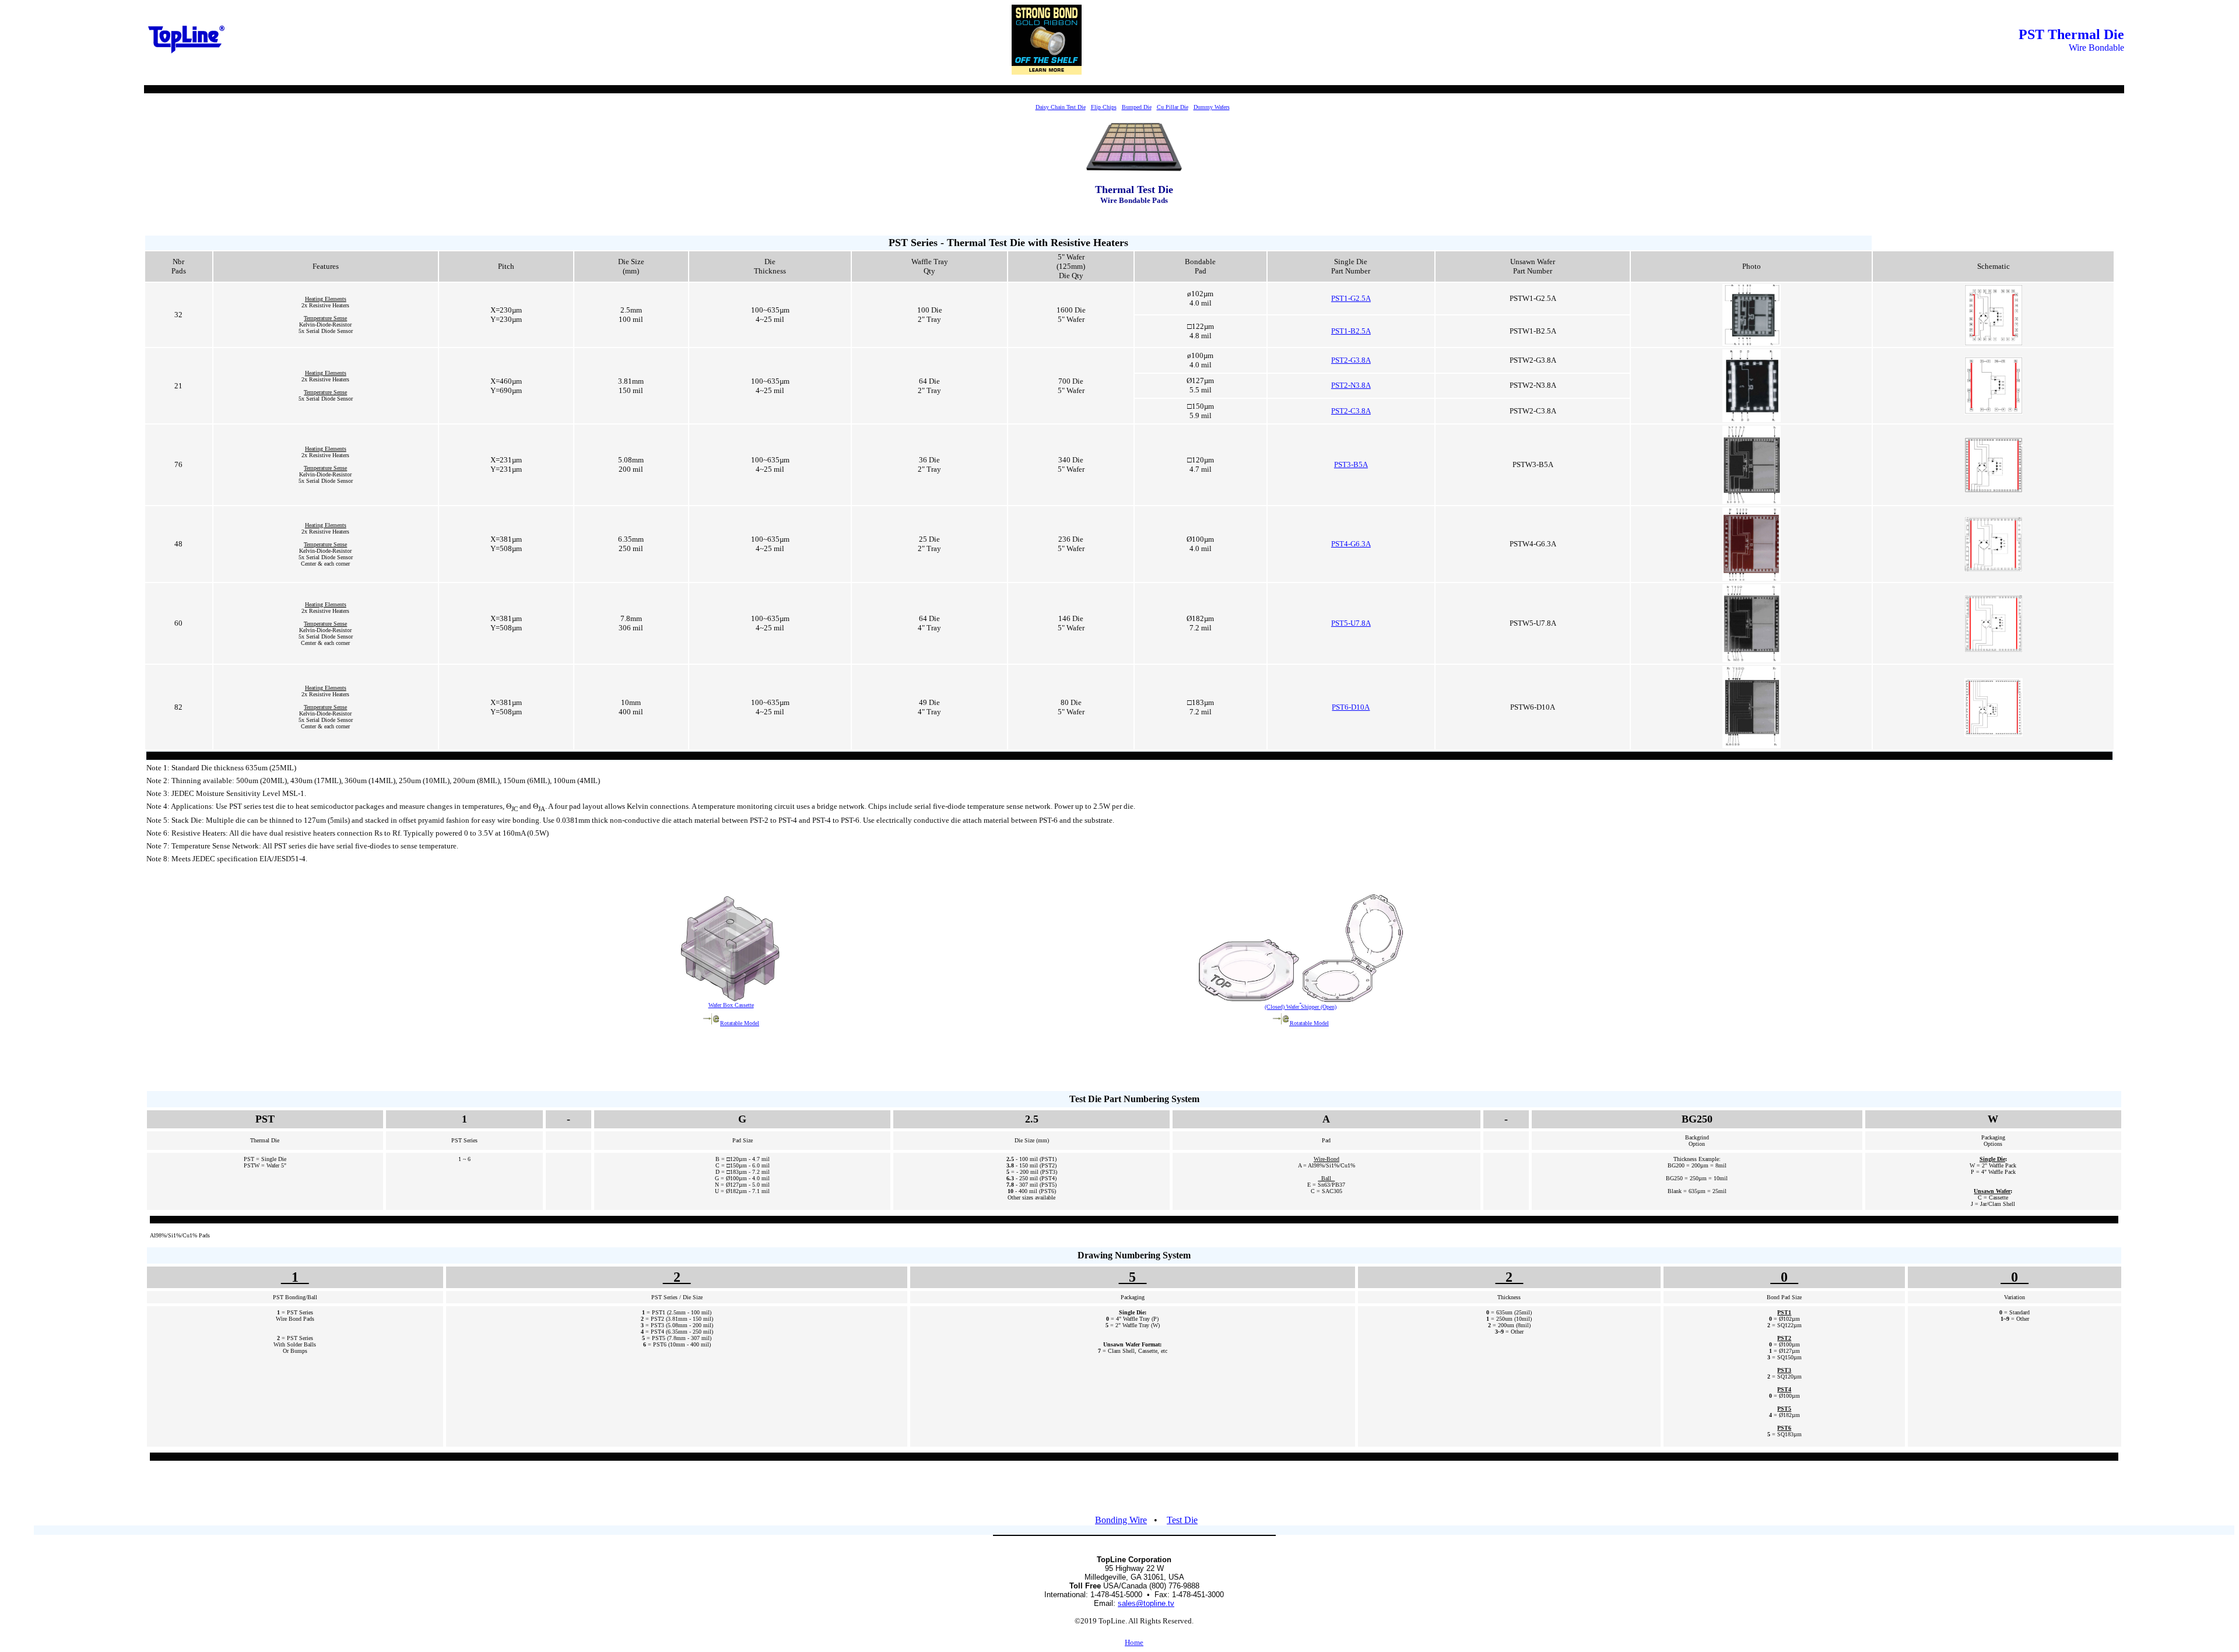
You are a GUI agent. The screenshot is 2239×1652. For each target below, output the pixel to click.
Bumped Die (1137, 107)
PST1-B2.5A (1351, 331)
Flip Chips (1104, 107)
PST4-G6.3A (1351, 544)
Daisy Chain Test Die (1061, 107)
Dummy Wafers (1212, 107)
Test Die (1182, 1520)
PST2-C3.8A (1351, 411)
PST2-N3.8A (1351, 385)
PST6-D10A (1351, 707)
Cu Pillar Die (1173, 107)
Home (1134, 1642)
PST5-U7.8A (1351, 623)
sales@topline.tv (1146, 1603)
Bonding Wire (1121, 1520)
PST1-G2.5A (1351, 298)
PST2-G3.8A (1351, 360)
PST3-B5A (1351, 464)
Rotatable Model (740, 1023)
